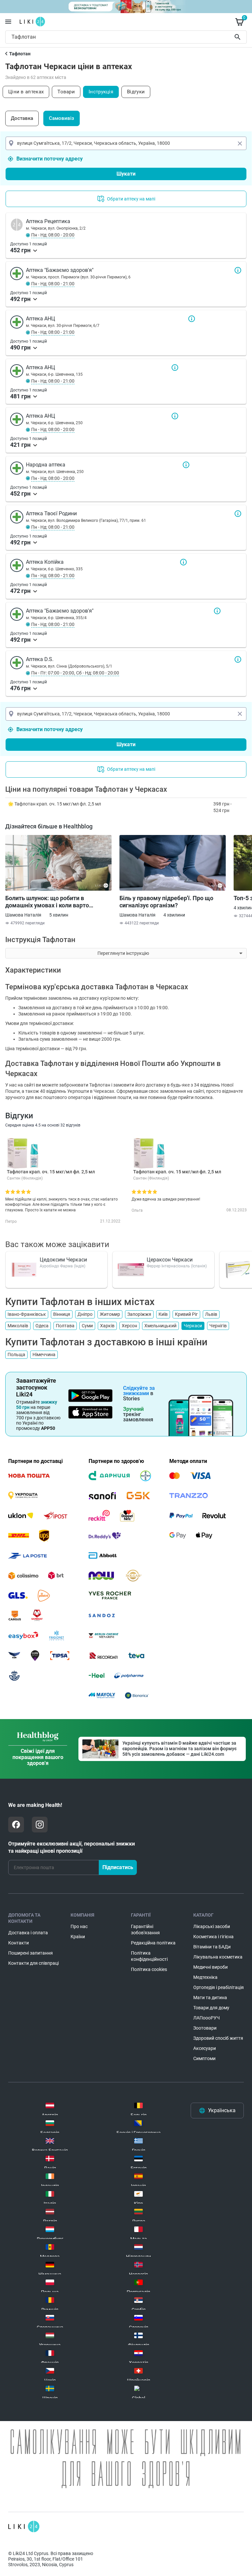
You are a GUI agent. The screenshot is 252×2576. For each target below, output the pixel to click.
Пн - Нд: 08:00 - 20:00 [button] (53, 235)
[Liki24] (24, 2527)
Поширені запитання (31, 1953)
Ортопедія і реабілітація (219, 1987)
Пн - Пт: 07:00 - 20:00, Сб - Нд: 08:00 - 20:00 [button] (75, 673)
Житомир (110, 1314)
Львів (211, 1314)
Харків (107, 1326)
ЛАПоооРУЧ (207, 2018)
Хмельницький (160, 1326)
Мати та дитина (210, 1998)
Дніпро (85, 1314)
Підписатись (118, 1867)
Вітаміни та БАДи (212, 1947)
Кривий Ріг (186, 1314)
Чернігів (218, 1326)
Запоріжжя (139, 1314)
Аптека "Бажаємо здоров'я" (238, 270)
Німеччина (44, 1354)
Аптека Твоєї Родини (238, 514)
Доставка (22, 118)
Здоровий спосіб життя (218, 2038)
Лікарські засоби (212, 1926)
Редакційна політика (153, 1943)
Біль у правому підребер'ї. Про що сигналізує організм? (166, 902)
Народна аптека (186, 465)
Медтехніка (205, 1977)
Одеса (42, 1326)
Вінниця (62, 1314)
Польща (16, 1354)
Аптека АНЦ (192, 319)
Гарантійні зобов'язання (145, 1930)
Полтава (65, 1326)
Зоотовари (205, 2028)
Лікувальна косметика (218, 1957)
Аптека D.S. (238, 659)
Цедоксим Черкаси (63, 1260)
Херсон (129, 1326)
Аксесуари (205, 2048)
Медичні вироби (210, 1967)
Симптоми (204, 2058)
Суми (87, 1326)
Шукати (239, 37)
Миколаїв (18, 1326)
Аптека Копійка (183, 562)
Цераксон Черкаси (170, 1260)
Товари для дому (211, 2008)
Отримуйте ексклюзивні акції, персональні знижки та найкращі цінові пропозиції (72, 1847)
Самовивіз (62, 118)
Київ (163, 1314)
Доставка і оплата (28, 1933)
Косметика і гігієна (213, 1937)
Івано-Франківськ (27, 1314)
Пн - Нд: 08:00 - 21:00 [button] (53, 284)
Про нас (79, 1926)
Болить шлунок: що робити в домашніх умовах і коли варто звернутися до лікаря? (47, 902)
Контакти (19, 1943)
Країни (78, 1937)
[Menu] (8, 22)
